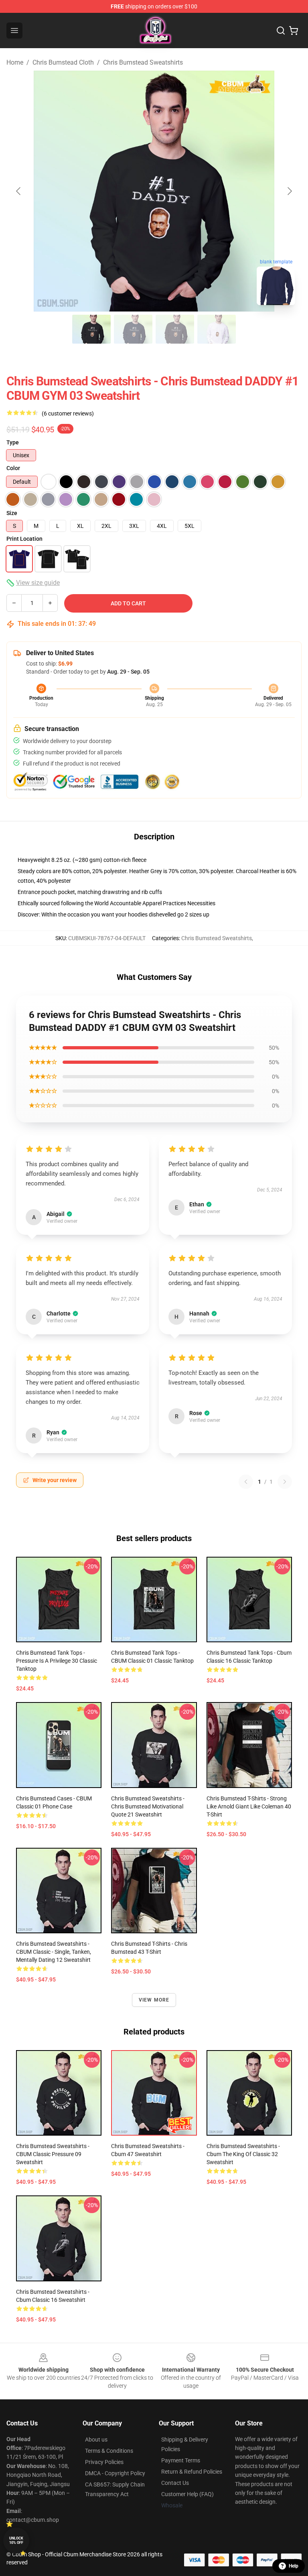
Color (13, 468)
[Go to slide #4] (217, 329)
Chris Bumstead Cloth (63, 62)
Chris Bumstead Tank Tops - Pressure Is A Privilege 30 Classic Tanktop (57, 1661)
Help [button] (294, 2566)
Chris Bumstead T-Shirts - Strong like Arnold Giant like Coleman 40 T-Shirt (249, 1806)
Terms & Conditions (109, 2451)
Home (15, 62)
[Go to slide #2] (133, 329)
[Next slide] (289, 191)
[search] (281, 31)
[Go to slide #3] (175, 329)
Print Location (24, 539)
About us (96, 2440)
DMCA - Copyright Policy (115, 2473)
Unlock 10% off (16, 2540)
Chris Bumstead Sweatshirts (143, 62)
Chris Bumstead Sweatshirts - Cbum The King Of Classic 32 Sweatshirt (243, 2154)
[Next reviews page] (285, 1482)
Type (13, 442)
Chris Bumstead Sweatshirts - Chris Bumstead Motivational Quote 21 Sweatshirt (148, 1806)
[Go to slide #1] (91, 329)
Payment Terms (181, 2460)
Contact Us (175, 2483)
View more (154, 2000)
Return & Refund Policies (192, 2472)
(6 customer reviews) (68, 413)
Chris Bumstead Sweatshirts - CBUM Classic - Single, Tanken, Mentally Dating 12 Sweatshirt (54, 1952)
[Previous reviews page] (246, 1482)
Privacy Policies (104, 2462)
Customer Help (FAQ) (187, 2494)
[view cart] (294, 31)
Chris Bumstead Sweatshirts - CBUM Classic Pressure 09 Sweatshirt (53, 2154)
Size (12, 513)
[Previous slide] (19, 191)
